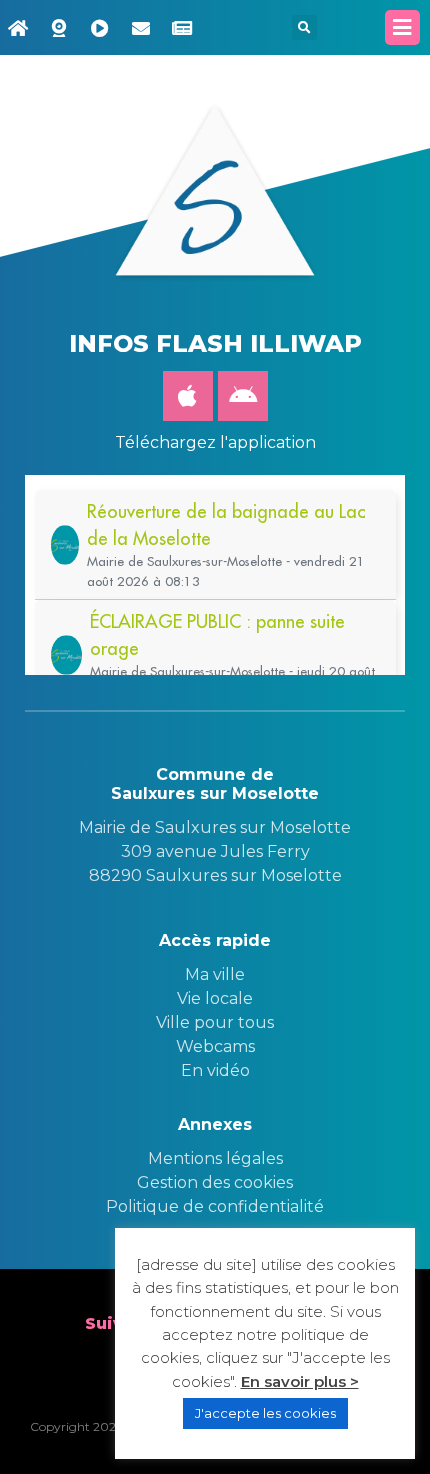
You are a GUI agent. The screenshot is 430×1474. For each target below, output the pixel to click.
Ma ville (215, 974)
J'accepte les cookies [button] (265, 1413)
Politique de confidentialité (215, 1206)
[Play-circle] (100, 28)
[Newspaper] (182, 28)
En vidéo (215, 1070)
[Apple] (188, 396)
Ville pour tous (215, 1022)
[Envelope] (141, 28)
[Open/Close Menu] (402, 27)
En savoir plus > (300, 1381)
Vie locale (215, 998)
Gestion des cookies (215, 1182)
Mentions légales (215, 1158)
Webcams (215, 1046)
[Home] (18, 28)
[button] (304, 27)
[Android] (243, 396)
